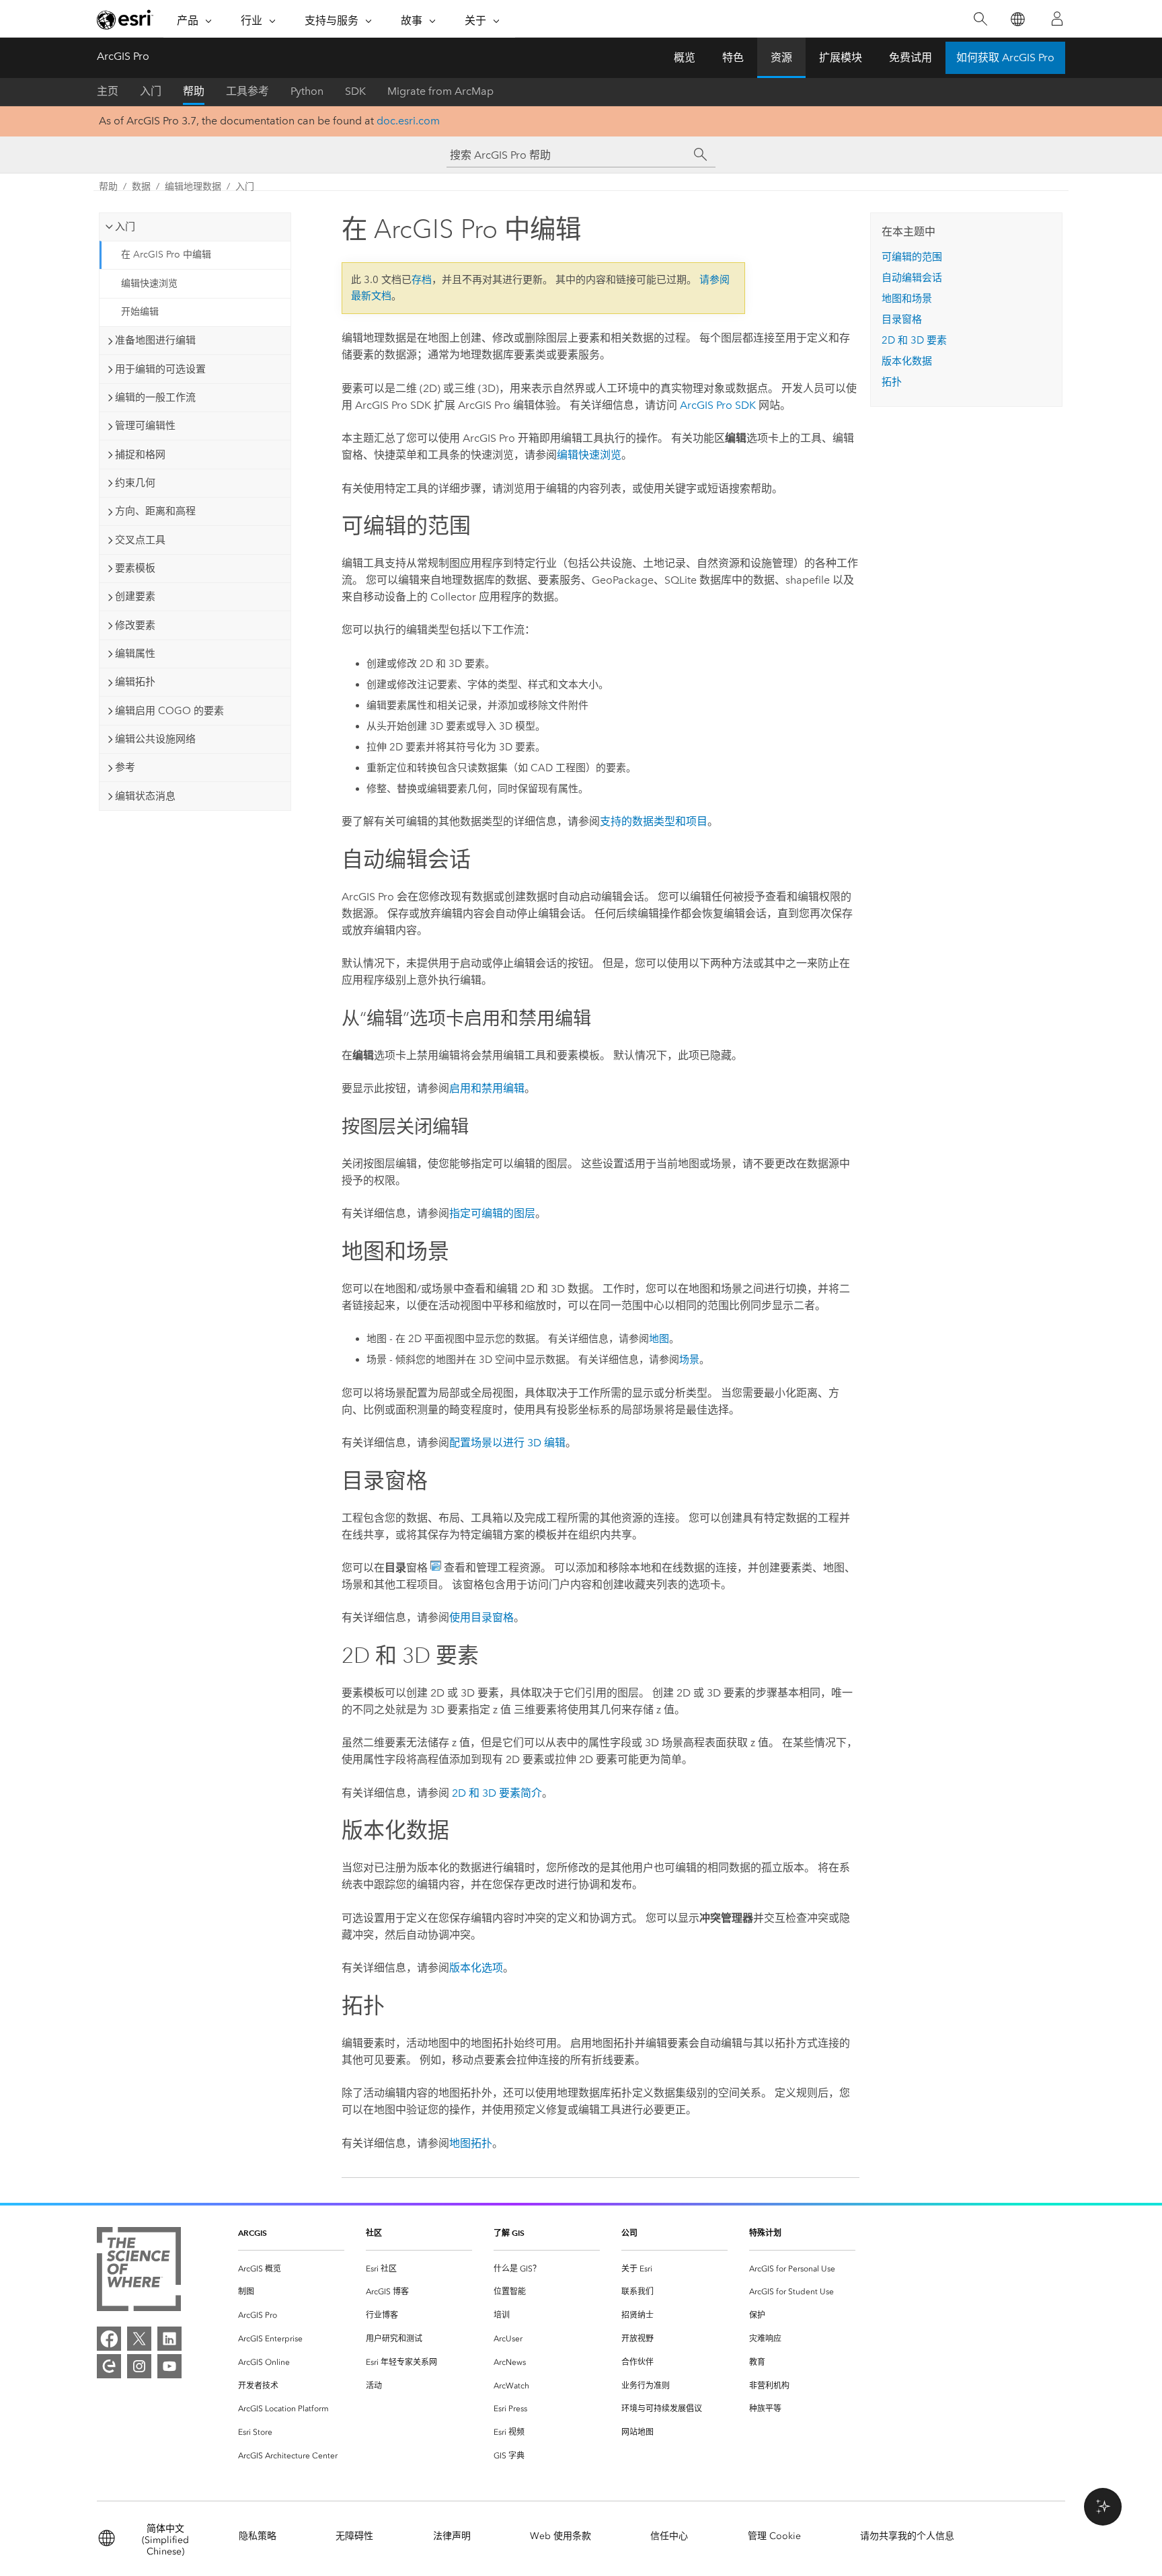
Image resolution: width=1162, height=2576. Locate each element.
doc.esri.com (408, 121)
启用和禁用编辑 (487, 1088)
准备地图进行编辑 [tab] (155, 340)
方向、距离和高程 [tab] (155, 511)
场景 (689, 1360)
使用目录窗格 (481, 1617)
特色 (733, 57)
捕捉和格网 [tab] (140, 455)
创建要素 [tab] (135, 596)
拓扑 (892, 382)
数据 (141, 187)
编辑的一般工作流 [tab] (155, 397)
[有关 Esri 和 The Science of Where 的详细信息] (139, 2272)
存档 (422, 280)
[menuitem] (291, 2269)
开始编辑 (140, 312)
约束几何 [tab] (135, 483)
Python (307, 91)
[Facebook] (109, 2339)
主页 (108, 91)
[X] (139, 2339)
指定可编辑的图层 (492, 1213)
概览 (685, 57)
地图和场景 (907, 299)
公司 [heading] (629, 2233)
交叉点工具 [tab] (140, 540)
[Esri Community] (109, 2366)
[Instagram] (139, 2366)
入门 (151, 91)
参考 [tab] (125, 767)
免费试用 (911, 57)
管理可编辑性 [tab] (145, 426)
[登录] (1057, 19)
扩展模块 (841, 57)
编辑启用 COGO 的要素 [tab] (169, 711)
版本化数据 (907, 361)
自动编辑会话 (912, 278)
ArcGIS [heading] (253, 2233)
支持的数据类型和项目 (654, 821)
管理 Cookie (774, 2536)
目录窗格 (902, 319)
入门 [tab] (125, 227)
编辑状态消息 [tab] (145, 796)
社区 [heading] (374, 2233)
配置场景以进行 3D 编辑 (507, 1443)
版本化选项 (476, 1968)
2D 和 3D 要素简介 (497, 1793)
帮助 (194, 91)
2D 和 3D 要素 (914, 340)
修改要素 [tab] (135, 625)
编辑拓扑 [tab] (135, 682)
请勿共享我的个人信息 (907, 2536)
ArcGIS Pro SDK (718, 405)
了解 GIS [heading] (509, 2233)
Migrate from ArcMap (440, 91)
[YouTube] (169, 2366)
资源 (781, 57)
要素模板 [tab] (135, 568)
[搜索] (980, 19)
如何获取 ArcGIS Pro (1005, 57)
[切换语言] (1017, 19)
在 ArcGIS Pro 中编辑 (166, 255)
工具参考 (247, 91)
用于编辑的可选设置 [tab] (160, 369)
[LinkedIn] (169, 2339)
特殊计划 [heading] (765, 2233)
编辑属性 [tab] (135, 654)
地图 (659, 1339)
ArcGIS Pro (123, 56)
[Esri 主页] (125, 19)
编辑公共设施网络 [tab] (155, 739)
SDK (355, 91)
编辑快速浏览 (149, 283)
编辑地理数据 (193, 187)
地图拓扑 (471, 2143)
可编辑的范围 (912, 257)
